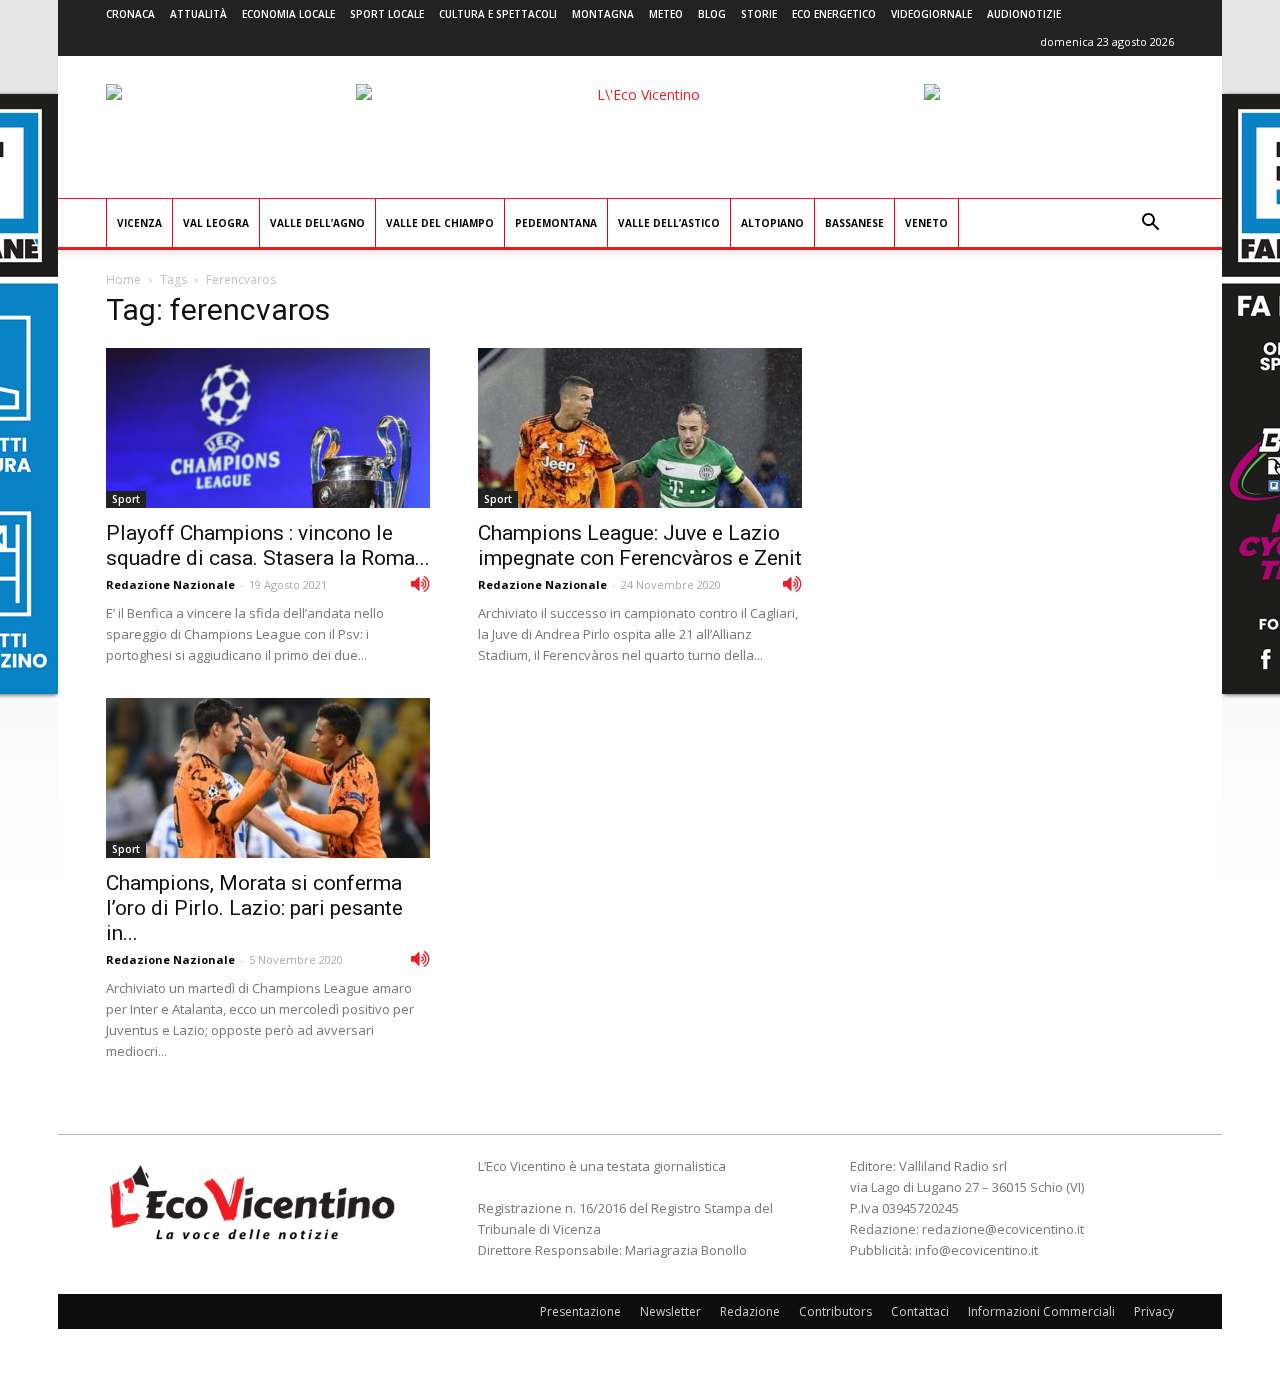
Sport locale (387, 14)
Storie (759, 14)
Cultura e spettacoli (498, 14)
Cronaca (130, 14)
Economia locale (288, 14)
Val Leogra (216, 223)
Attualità (198, 14)
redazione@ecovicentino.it (1003, 1229)
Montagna (603, 14)
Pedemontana (556, 223)
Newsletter (670, 1311)
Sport (126, 499)
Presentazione (580, 1311)
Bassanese (854, 223)
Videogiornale (931, 14)
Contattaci (920, 1311)
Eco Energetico (834, 14)
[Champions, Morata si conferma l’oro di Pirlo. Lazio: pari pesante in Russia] (268, 778)
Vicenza (139, 223)
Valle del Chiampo (440, 223)
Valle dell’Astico (669, 223)
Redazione (750, 1311)
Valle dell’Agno (317, 223)
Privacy (1154, 1311)
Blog (712, 14)
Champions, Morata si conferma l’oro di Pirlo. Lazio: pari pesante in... (254, 908)
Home (123, 279)
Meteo (666, 14)
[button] (1150, 224)
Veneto (926, 223)
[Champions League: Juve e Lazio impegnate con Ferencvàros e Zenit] (640, 428)
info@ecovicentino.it (976, 1250)
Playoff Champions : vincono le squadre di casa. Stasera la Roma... (268, 545)
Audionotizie (1024, 14)
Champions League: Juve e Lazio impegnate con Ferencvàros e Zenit (640, 545)
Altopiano (772, 223)
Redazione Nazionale (170, 584)
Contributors (835, 1311)
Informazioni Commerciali (1041, 1311)
